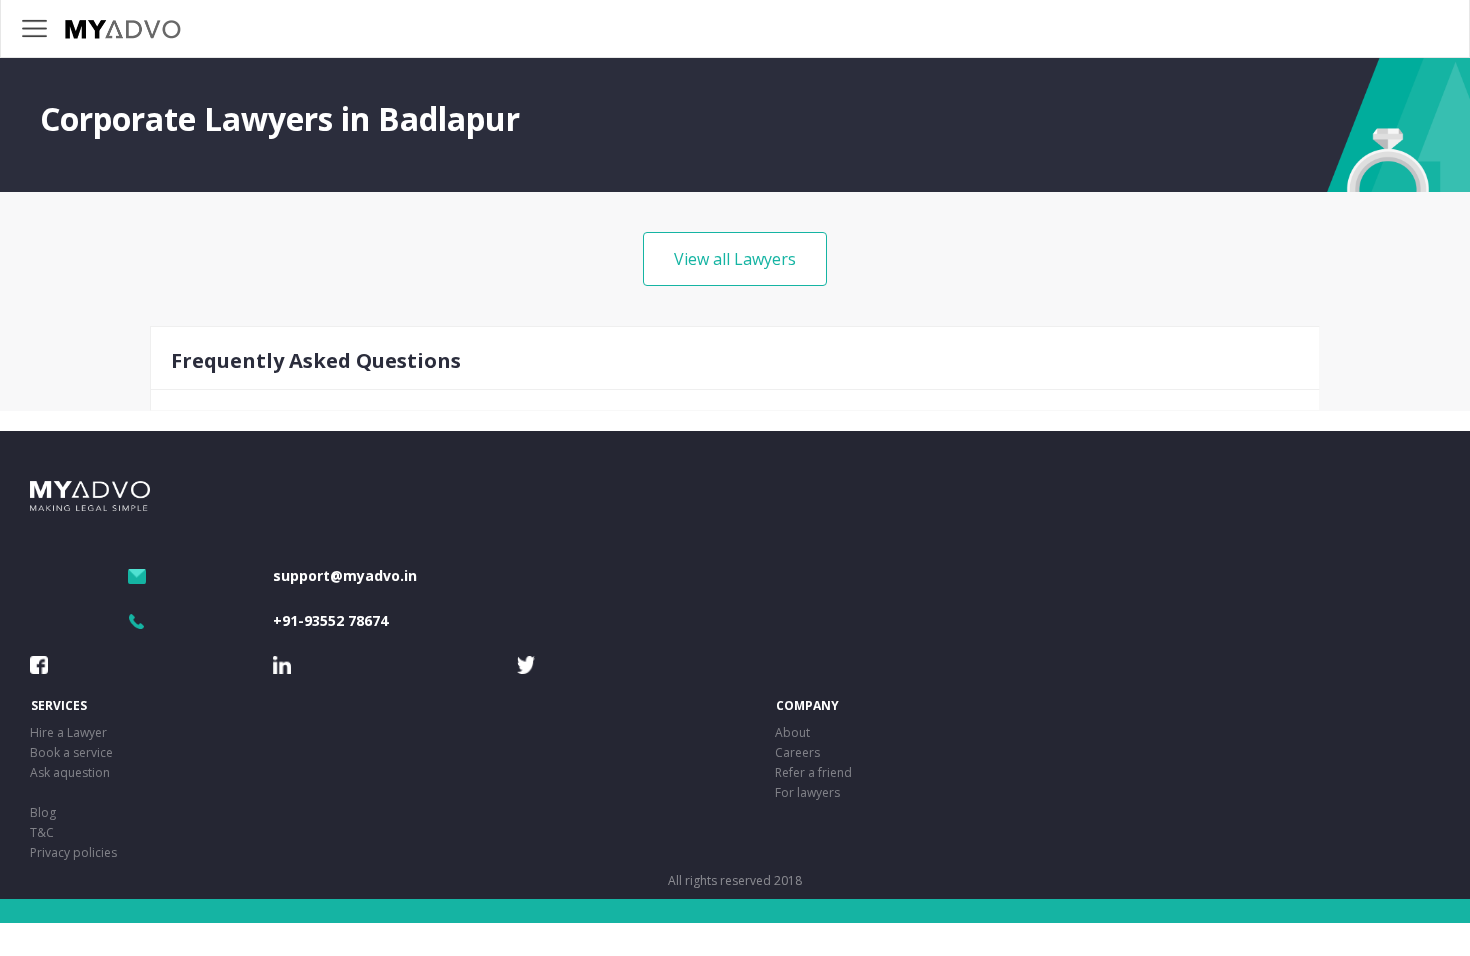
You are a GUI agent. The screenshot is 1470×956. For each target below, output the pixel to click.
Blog (43, 812)
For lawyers (807, 792)
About (792, 732)
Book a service (71, 752)
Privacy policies (73, 852)
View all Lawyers (735, 259)
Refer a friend (813, 772)
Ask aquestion (70, 772)
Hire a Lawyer (68, 732)
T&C (42, 832)
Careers (797, 752)
